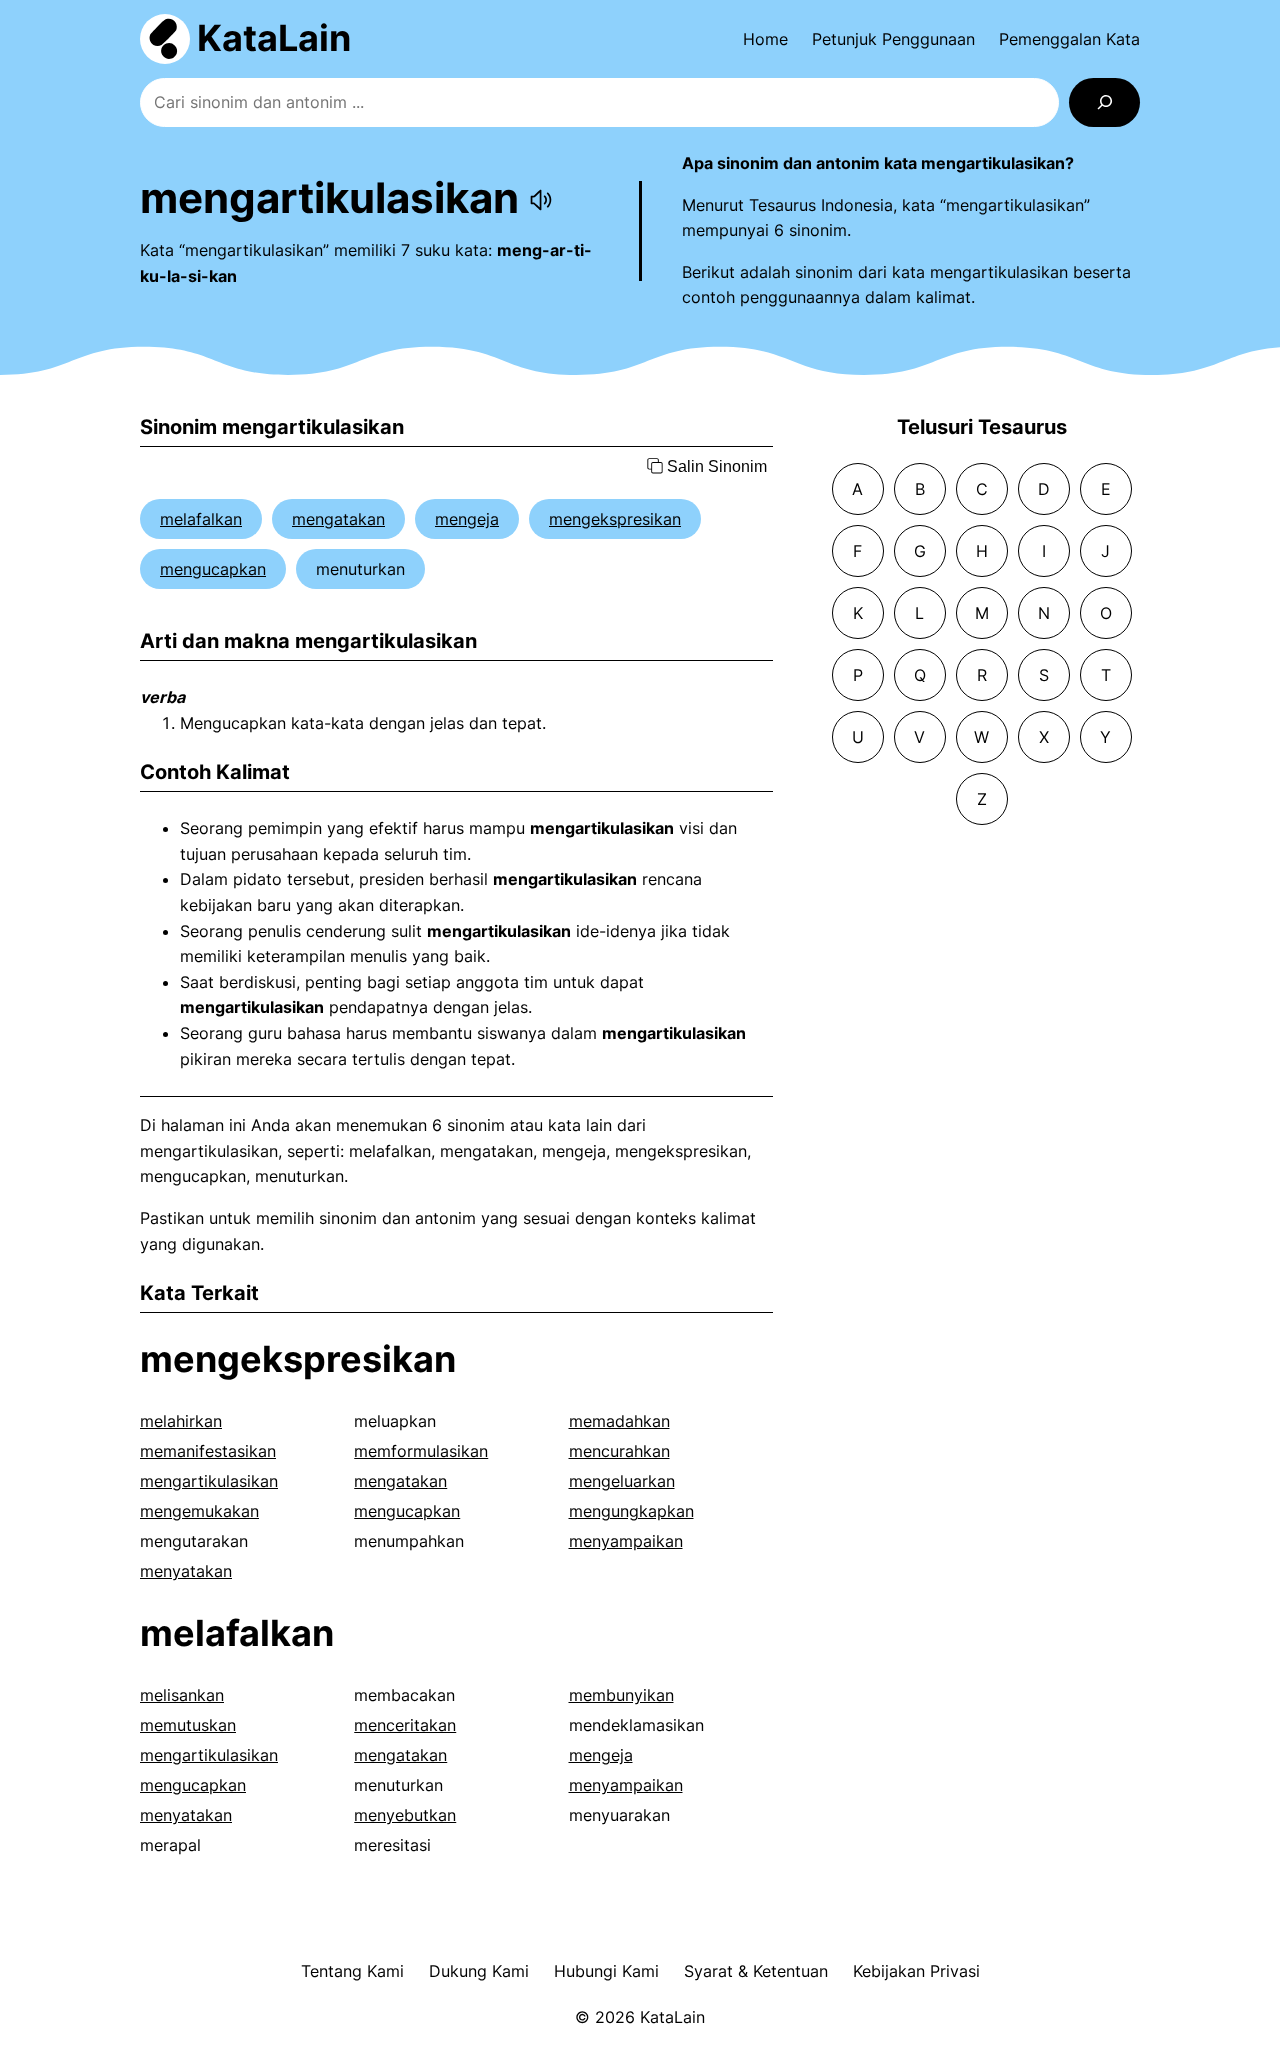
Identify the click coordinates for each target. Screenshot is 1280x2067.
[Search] (1104, 102)
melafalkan (201, 519)
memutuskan (188, 1725)
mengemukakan (199, 1511)
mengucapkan (213, 569)
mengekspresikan (615, 519)
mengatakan (338, 519)
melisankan (182, 1695)
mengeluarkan (622, 1481)
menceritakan (405, 1725)
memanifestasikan (208, 1451)
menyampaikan (626, 1541)
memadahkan (619, 1421)
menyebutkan (405, 1815)
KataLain (274, 38)
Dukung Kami (479, 1971)
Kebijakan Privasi (916, 1971)
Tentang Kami (352, 1971)
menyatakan (186, 1571)
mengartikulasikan (209, 1481)
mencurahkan (619, 1451)
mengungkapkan (631, 1511)
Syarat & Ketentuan (756, 1971)
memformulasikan (421, 1451)
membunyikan (621, 1695)
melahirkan (181, 1421)
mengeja (467, 519)
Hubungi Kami (606, 1971)
